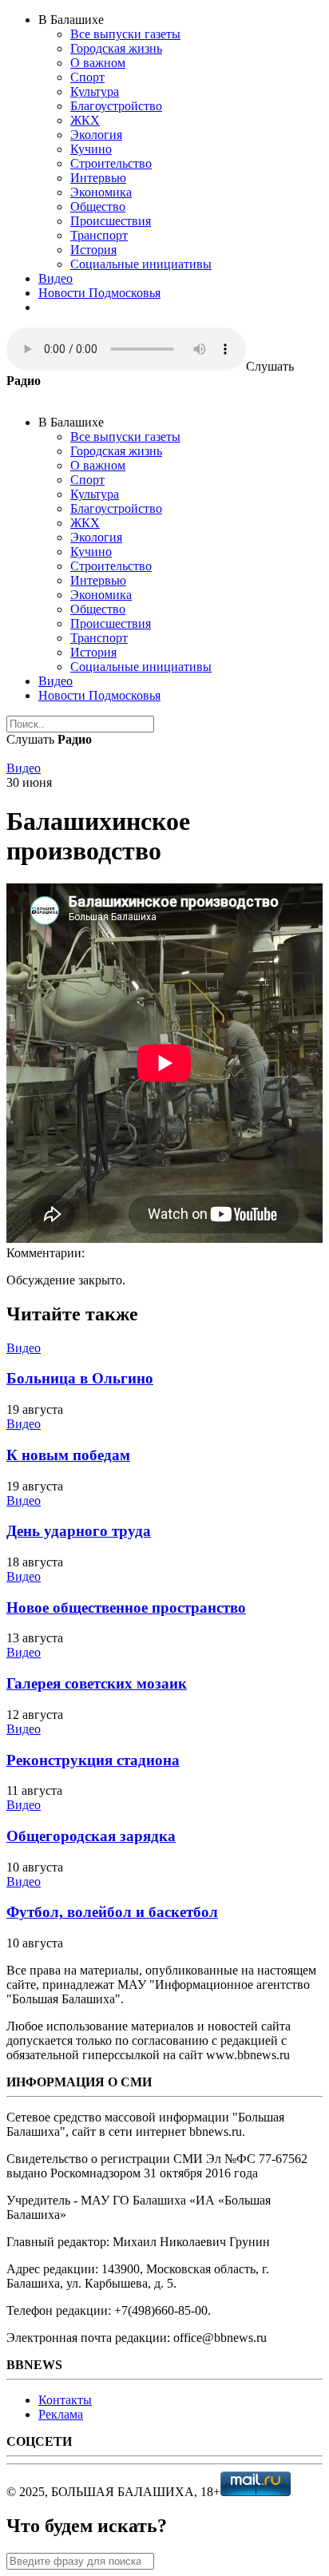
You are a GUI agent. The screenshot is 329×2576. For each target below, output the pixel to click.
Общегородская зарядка (91, 1836)
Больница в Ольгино (80, 1378)
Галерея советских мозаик (97, 1683)
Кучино (91, 149)
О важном (98, 63)
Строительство (111, 163)
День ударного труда (79, 1531)
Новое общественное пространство (126, 1608)
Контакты (65, 2400)
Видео (55, 278)
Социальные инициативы (141, 264)
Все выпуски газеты (125, 34)
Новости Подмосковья (99, 293)
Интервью (98, 178)
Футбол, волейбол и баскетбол (112, 1912)
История (93, 250)
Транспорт (99, 235)
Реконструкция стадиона (93, 1760)
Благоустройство (116, 106)
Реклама (61, 2414)
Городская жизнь (116, 48)
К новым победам (68, 1455)
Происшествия (111, 221)
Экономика (101, 192)
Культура (95, 91)
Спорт (87, 77)
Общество (98, 206)
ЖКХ (85, 120)
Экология (96, 135)
